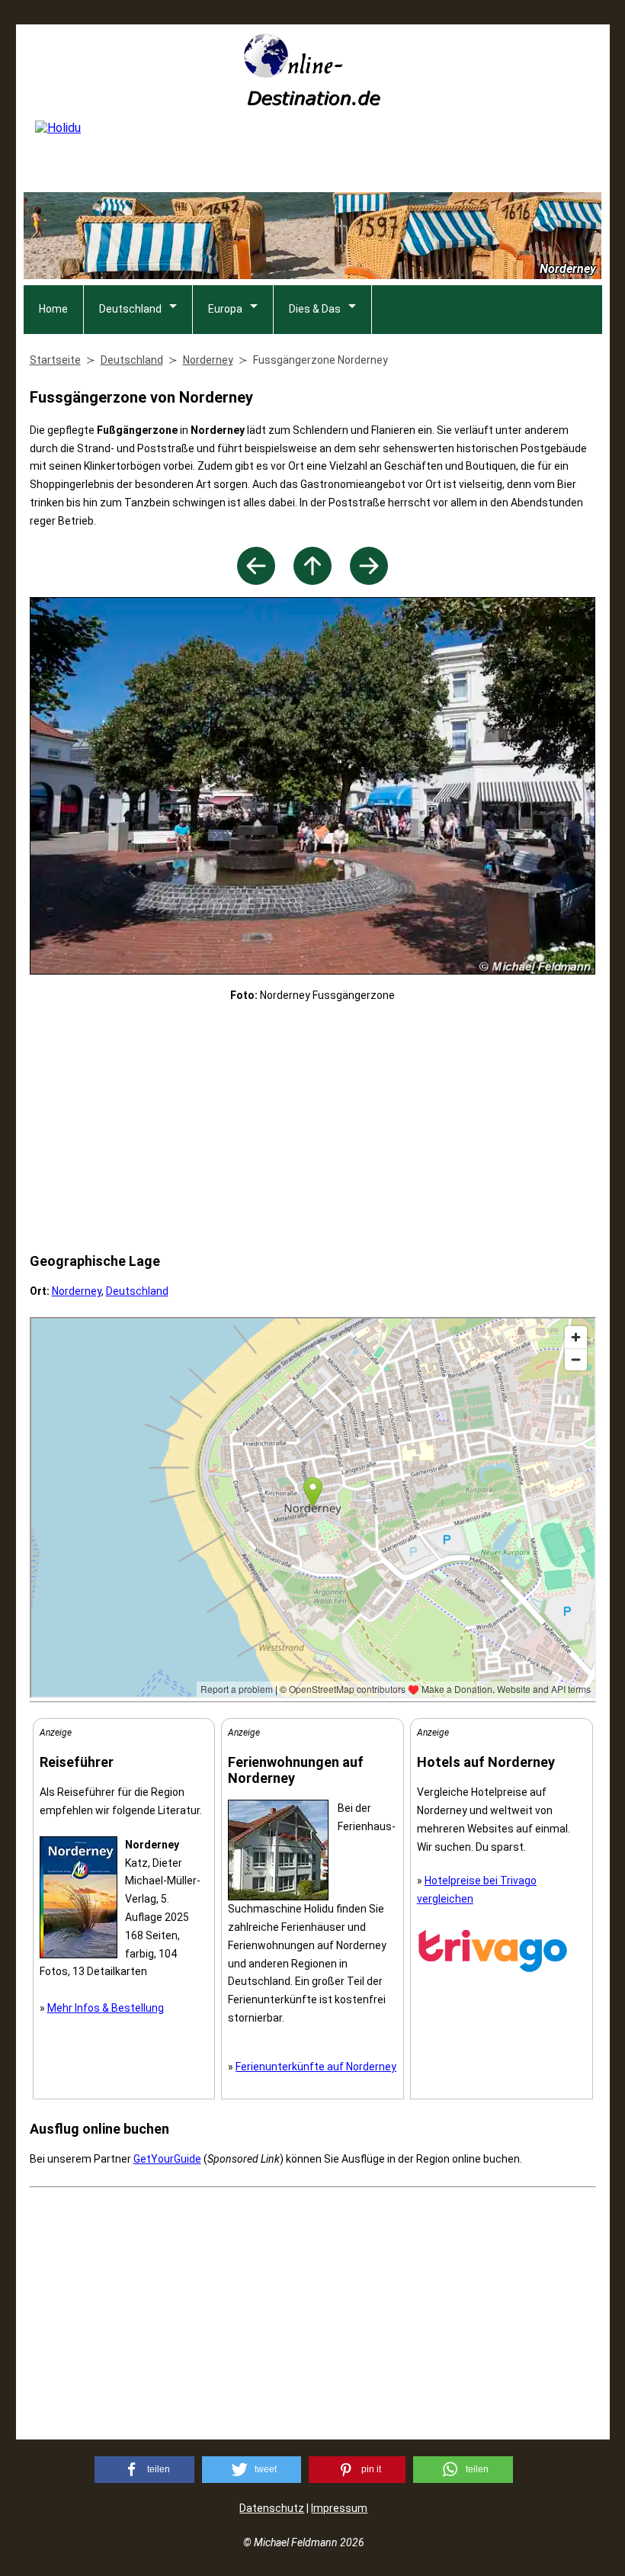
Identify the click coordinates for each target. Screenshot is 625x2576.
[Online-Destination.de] (312, 101)
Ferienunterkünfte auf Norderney (316, 2067)
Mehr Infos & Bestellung (106, 2008)
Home (53, 309)
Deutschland (130, 309)
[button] (144, 2470)
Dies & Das (315, 309)
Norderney (77, 1291)
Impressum (339, 2508)
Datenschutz (272, 2508)
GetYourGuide (167, 2159)
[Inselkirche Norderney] (369, 581)
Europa (225, 309)
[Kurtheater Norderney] (256, 581)
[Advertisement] (313, 1128)
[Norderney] (312, 581)
